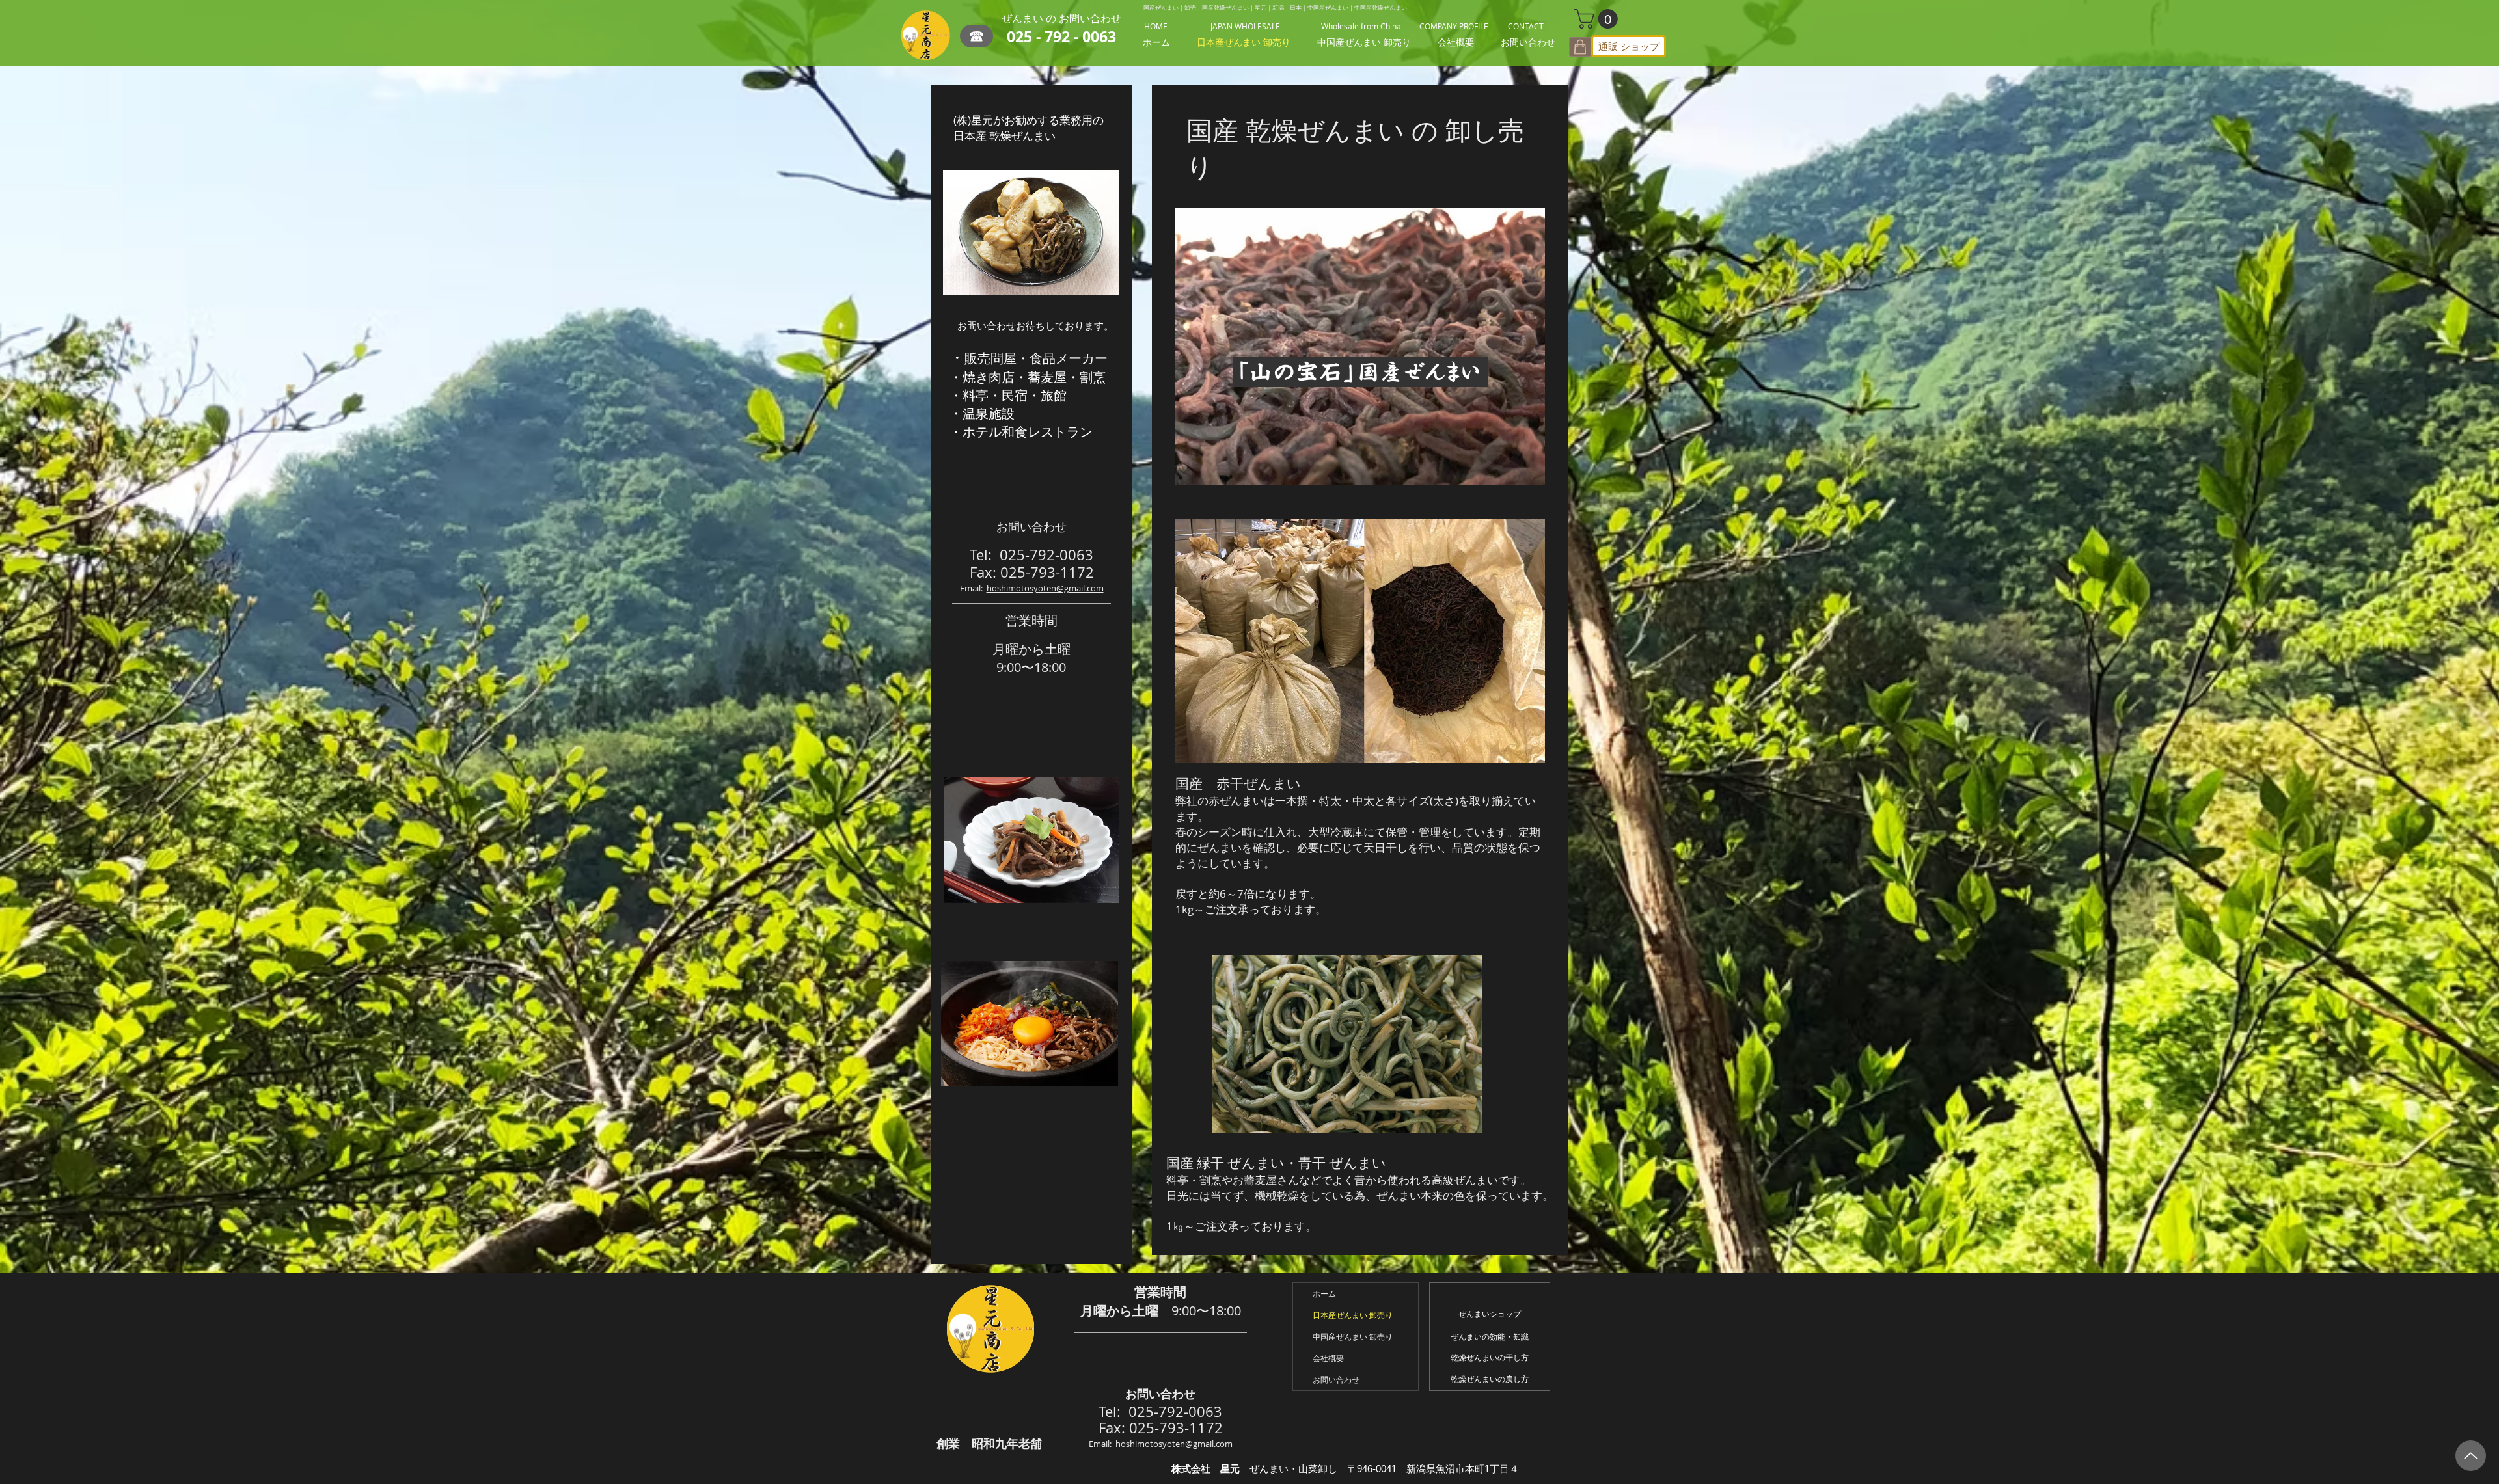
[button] (1598, 19)
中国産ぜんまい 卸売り (1353, 1336)
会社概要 (1328, 1358)
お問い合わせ (1336, 1379)
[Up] (2471, 1456)
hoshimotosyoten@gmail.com (1045, 588)
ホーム (1324, 1293)
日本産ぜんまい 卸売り (1353, 1315)
